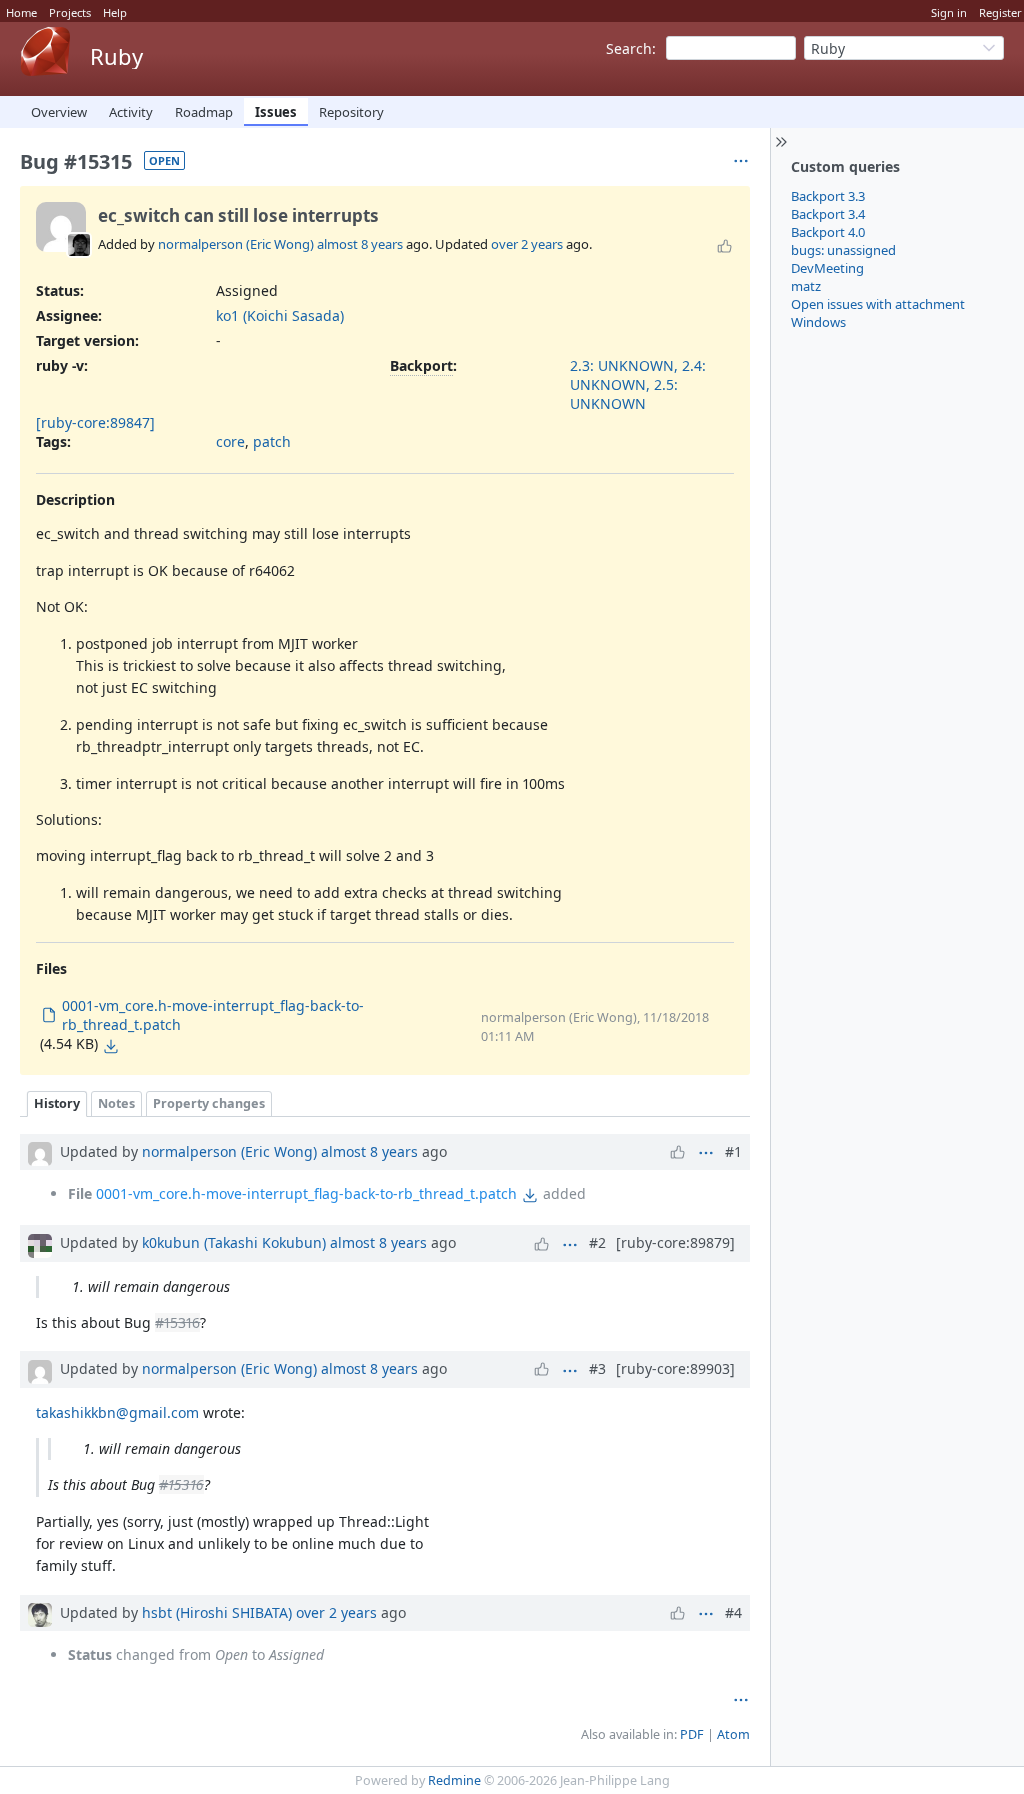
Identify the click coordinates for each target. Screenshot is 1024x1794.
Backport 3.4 (828, 214)
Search (629, 48)
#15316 (177, 1322)
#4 (733, 1612)
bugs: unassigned (843, 250)
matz (806, 286)
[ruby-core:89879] (675, 1242)
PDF (692, 1734)
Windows (818, 322)
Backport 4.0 (828, 232)
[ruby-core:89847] (95, 422)
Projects (70, 12)
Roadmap (204, 112)
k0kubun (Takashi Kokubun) (234, 1242)
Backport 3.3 (828, 196)
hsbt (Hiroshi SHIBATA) (217, 1612)
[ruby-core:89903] (675, 1368)
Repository (351, 112)
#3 (597, 1368)
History (57, 1103)
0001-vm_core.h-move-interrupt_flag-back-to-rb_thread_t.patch (306, 1193)
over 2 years (527, 244)
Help (115, 12)
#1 (733, 1151)
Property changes (209, 1103)
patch (272, 441)
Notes (116, 1103)
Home (21, 12)
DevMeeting (827, 268)
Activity (131, 112)
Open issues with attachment (878, 304)
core (230, 441)
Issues (276, 112)
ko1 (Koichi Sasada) (280, 315)
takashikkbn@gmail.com (117, 1412)
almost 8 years (360, 244)
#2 (597, 1242)
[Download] (111, 1046)
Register (1000, 12)
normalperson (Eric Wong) (236, 244)
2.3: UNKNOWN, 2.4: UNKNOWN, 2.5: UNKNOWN (638, 384)
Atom (733, 1734)
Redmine (454, 1780)
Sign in (949, 12)
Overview (59, 112)
